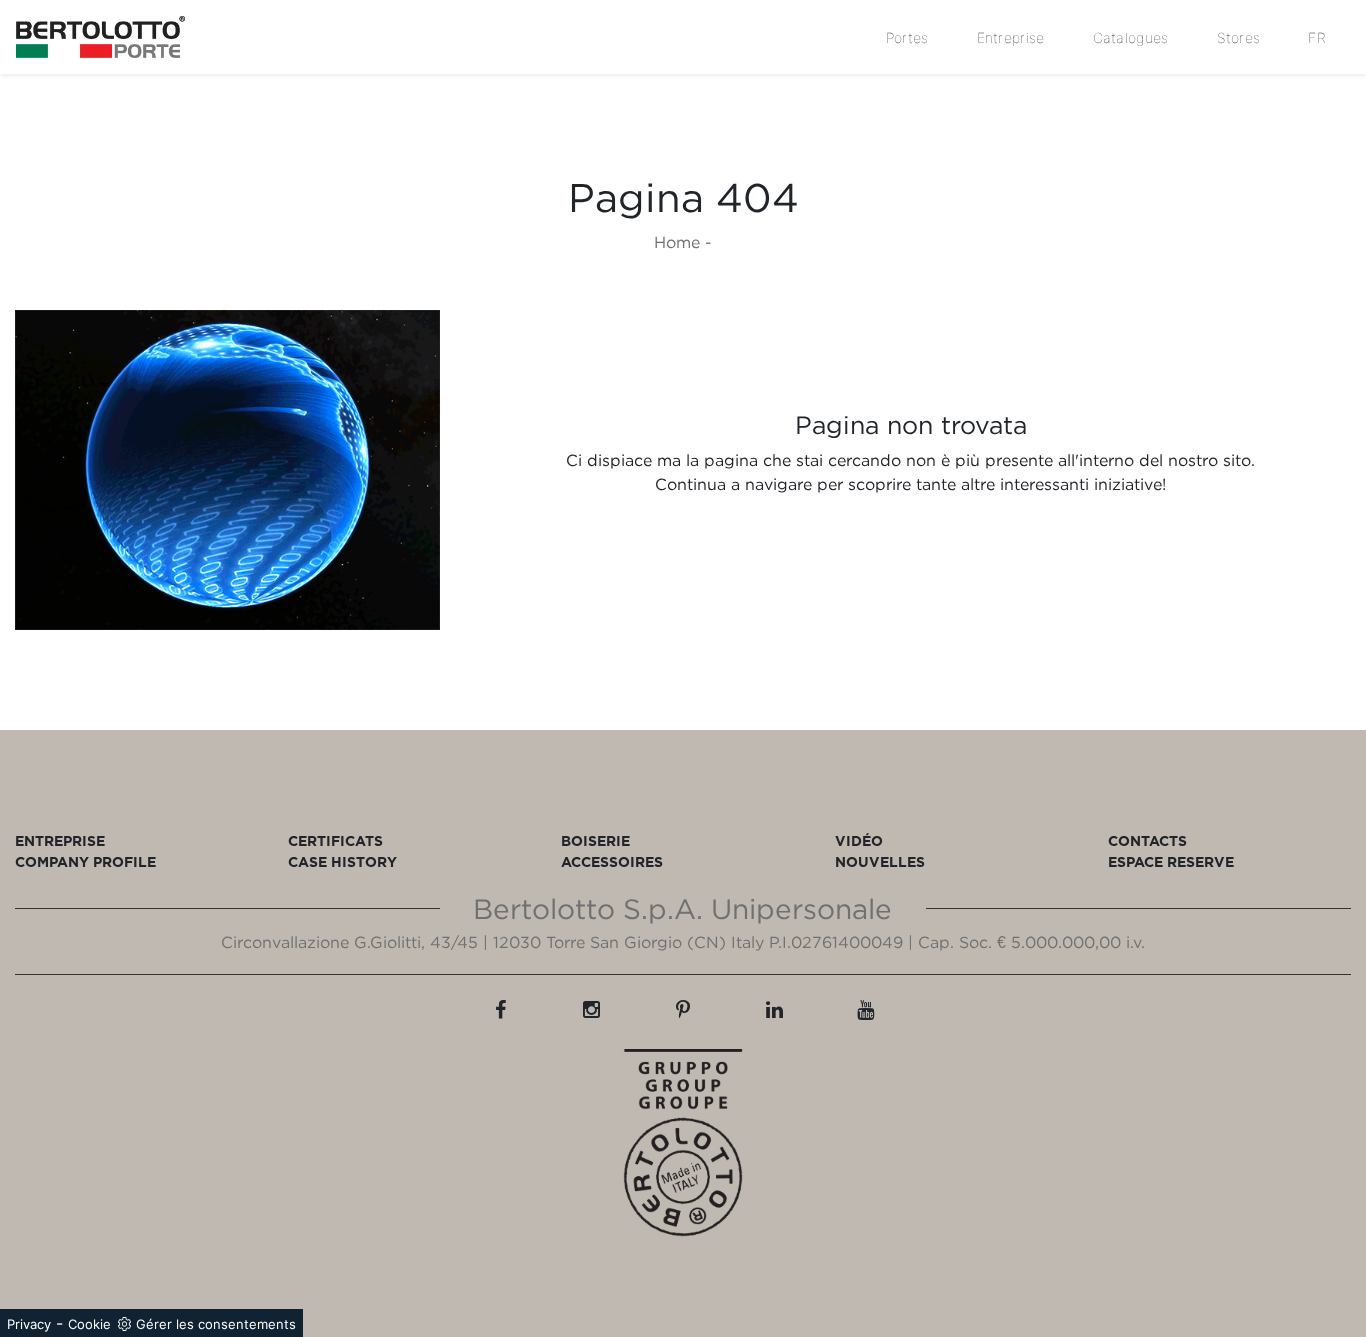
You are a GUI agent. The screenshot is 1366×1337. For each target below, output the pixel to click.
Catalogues (1131, 37)
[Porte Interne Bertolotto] (227, 469)
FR (1317, 37)
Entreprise (1011, 37)
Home (677, 242)
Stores (1239, 37)
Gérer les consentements (216, 1324)
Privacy (29, 1324)
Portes (907, 37)
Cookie (89, 1324)
